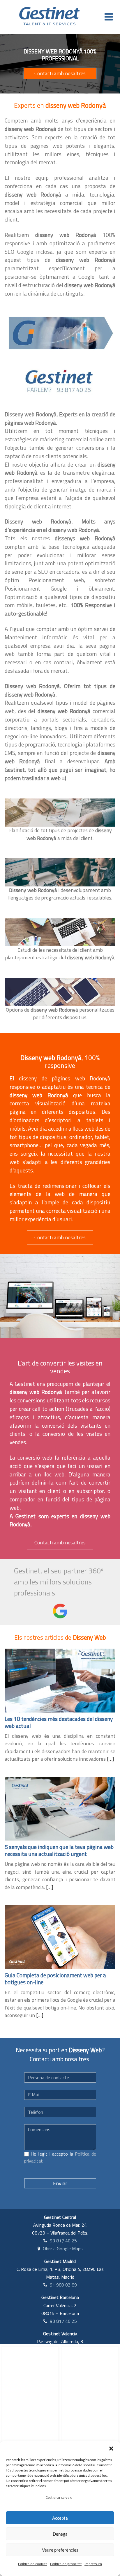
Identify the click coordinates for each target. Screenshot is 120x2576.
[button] (111, 2449)
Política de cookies (33, 2564)
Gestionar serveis (59, 2497)
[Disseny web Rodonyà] (60, 333)
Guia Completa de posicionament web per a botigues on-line (55, 1979)
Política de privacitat (66, 2564)
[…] (110, 1759)
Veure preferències (60, 2550)
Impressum (93, 2564)
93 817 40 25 (63, 2241)
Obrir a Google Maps (63, 2248)
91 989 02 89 (63, 2285)
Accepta (60, 2518)
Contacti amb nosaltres (60, 73)
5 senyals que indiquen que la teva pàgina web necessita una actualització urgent (59, 1850)
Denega (60, 2534)
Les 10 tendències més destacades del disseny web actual (59, 1722)
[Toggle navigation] (109, 17)
